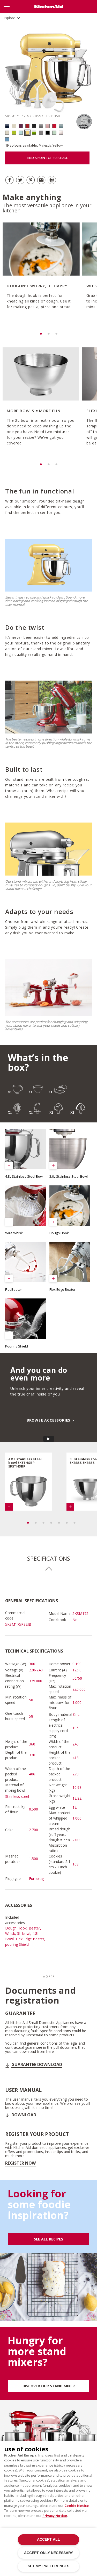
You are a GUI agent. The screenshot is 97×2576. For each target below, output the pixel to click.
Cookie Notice (77, 2506)
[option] (40, 273)
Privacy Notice (55, 2516)
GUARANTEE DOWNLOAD (37, 2064)
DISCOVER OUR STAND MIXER (49, 2386)
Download (24, 2115)
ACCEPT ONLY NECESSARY (49, 2553)
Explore (9, 18)
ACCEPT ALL (48, 2539)
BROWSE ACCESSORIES (48, 1420)
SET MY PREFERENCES (48, 2566)
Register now (20, 2163)
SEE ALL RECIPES (48, 2239)
